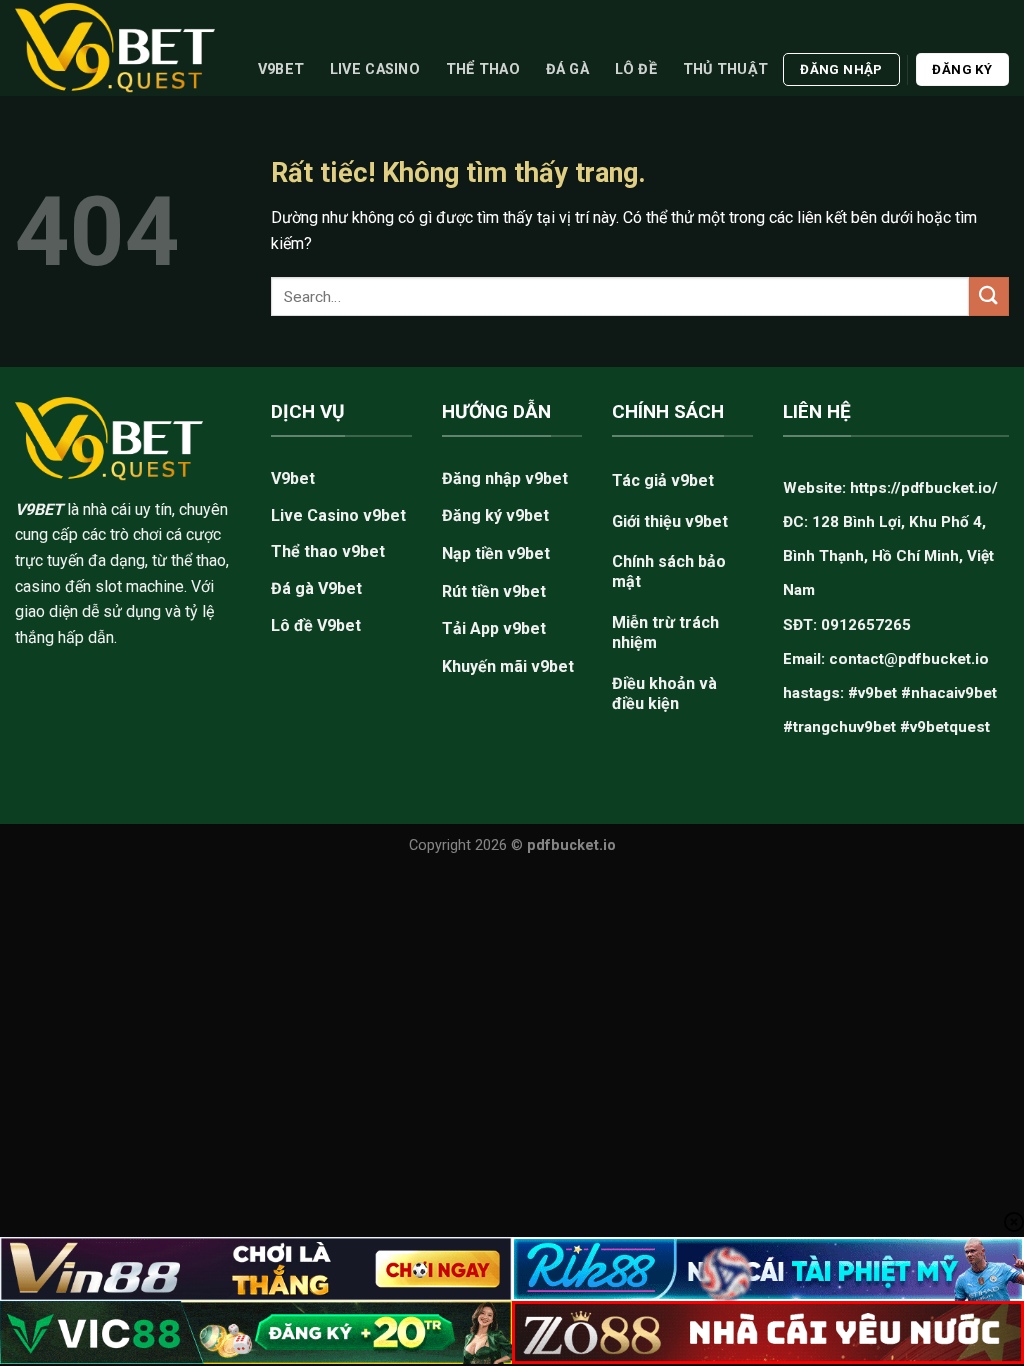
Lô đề (636, 69)
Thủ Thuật (726, 69)
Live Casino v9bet (338, 515)
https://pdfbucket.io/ (924, 488)
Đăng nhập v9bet (505, 478)
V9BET (39, 509)
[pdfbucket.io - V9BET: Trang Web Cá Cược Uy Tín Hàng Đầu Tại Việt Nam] (115, 47)
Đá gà (567, 69)
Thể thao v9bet (328, 551)
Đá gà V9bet (316, 588)
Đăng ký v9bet (495, 515)
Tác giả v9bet (663, 480)
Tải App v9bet (494, 628)
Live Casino (375, 69)
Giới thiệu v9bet (670, 521)
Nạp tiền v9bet (496, 553)
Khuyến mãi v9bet (508, 666)
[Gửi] (989, 296)
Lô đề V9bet (316, 625)
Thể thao (483, 69)
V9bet (281, 69)
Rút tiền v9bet (494, 591)
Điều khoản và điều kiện (664, 693)
